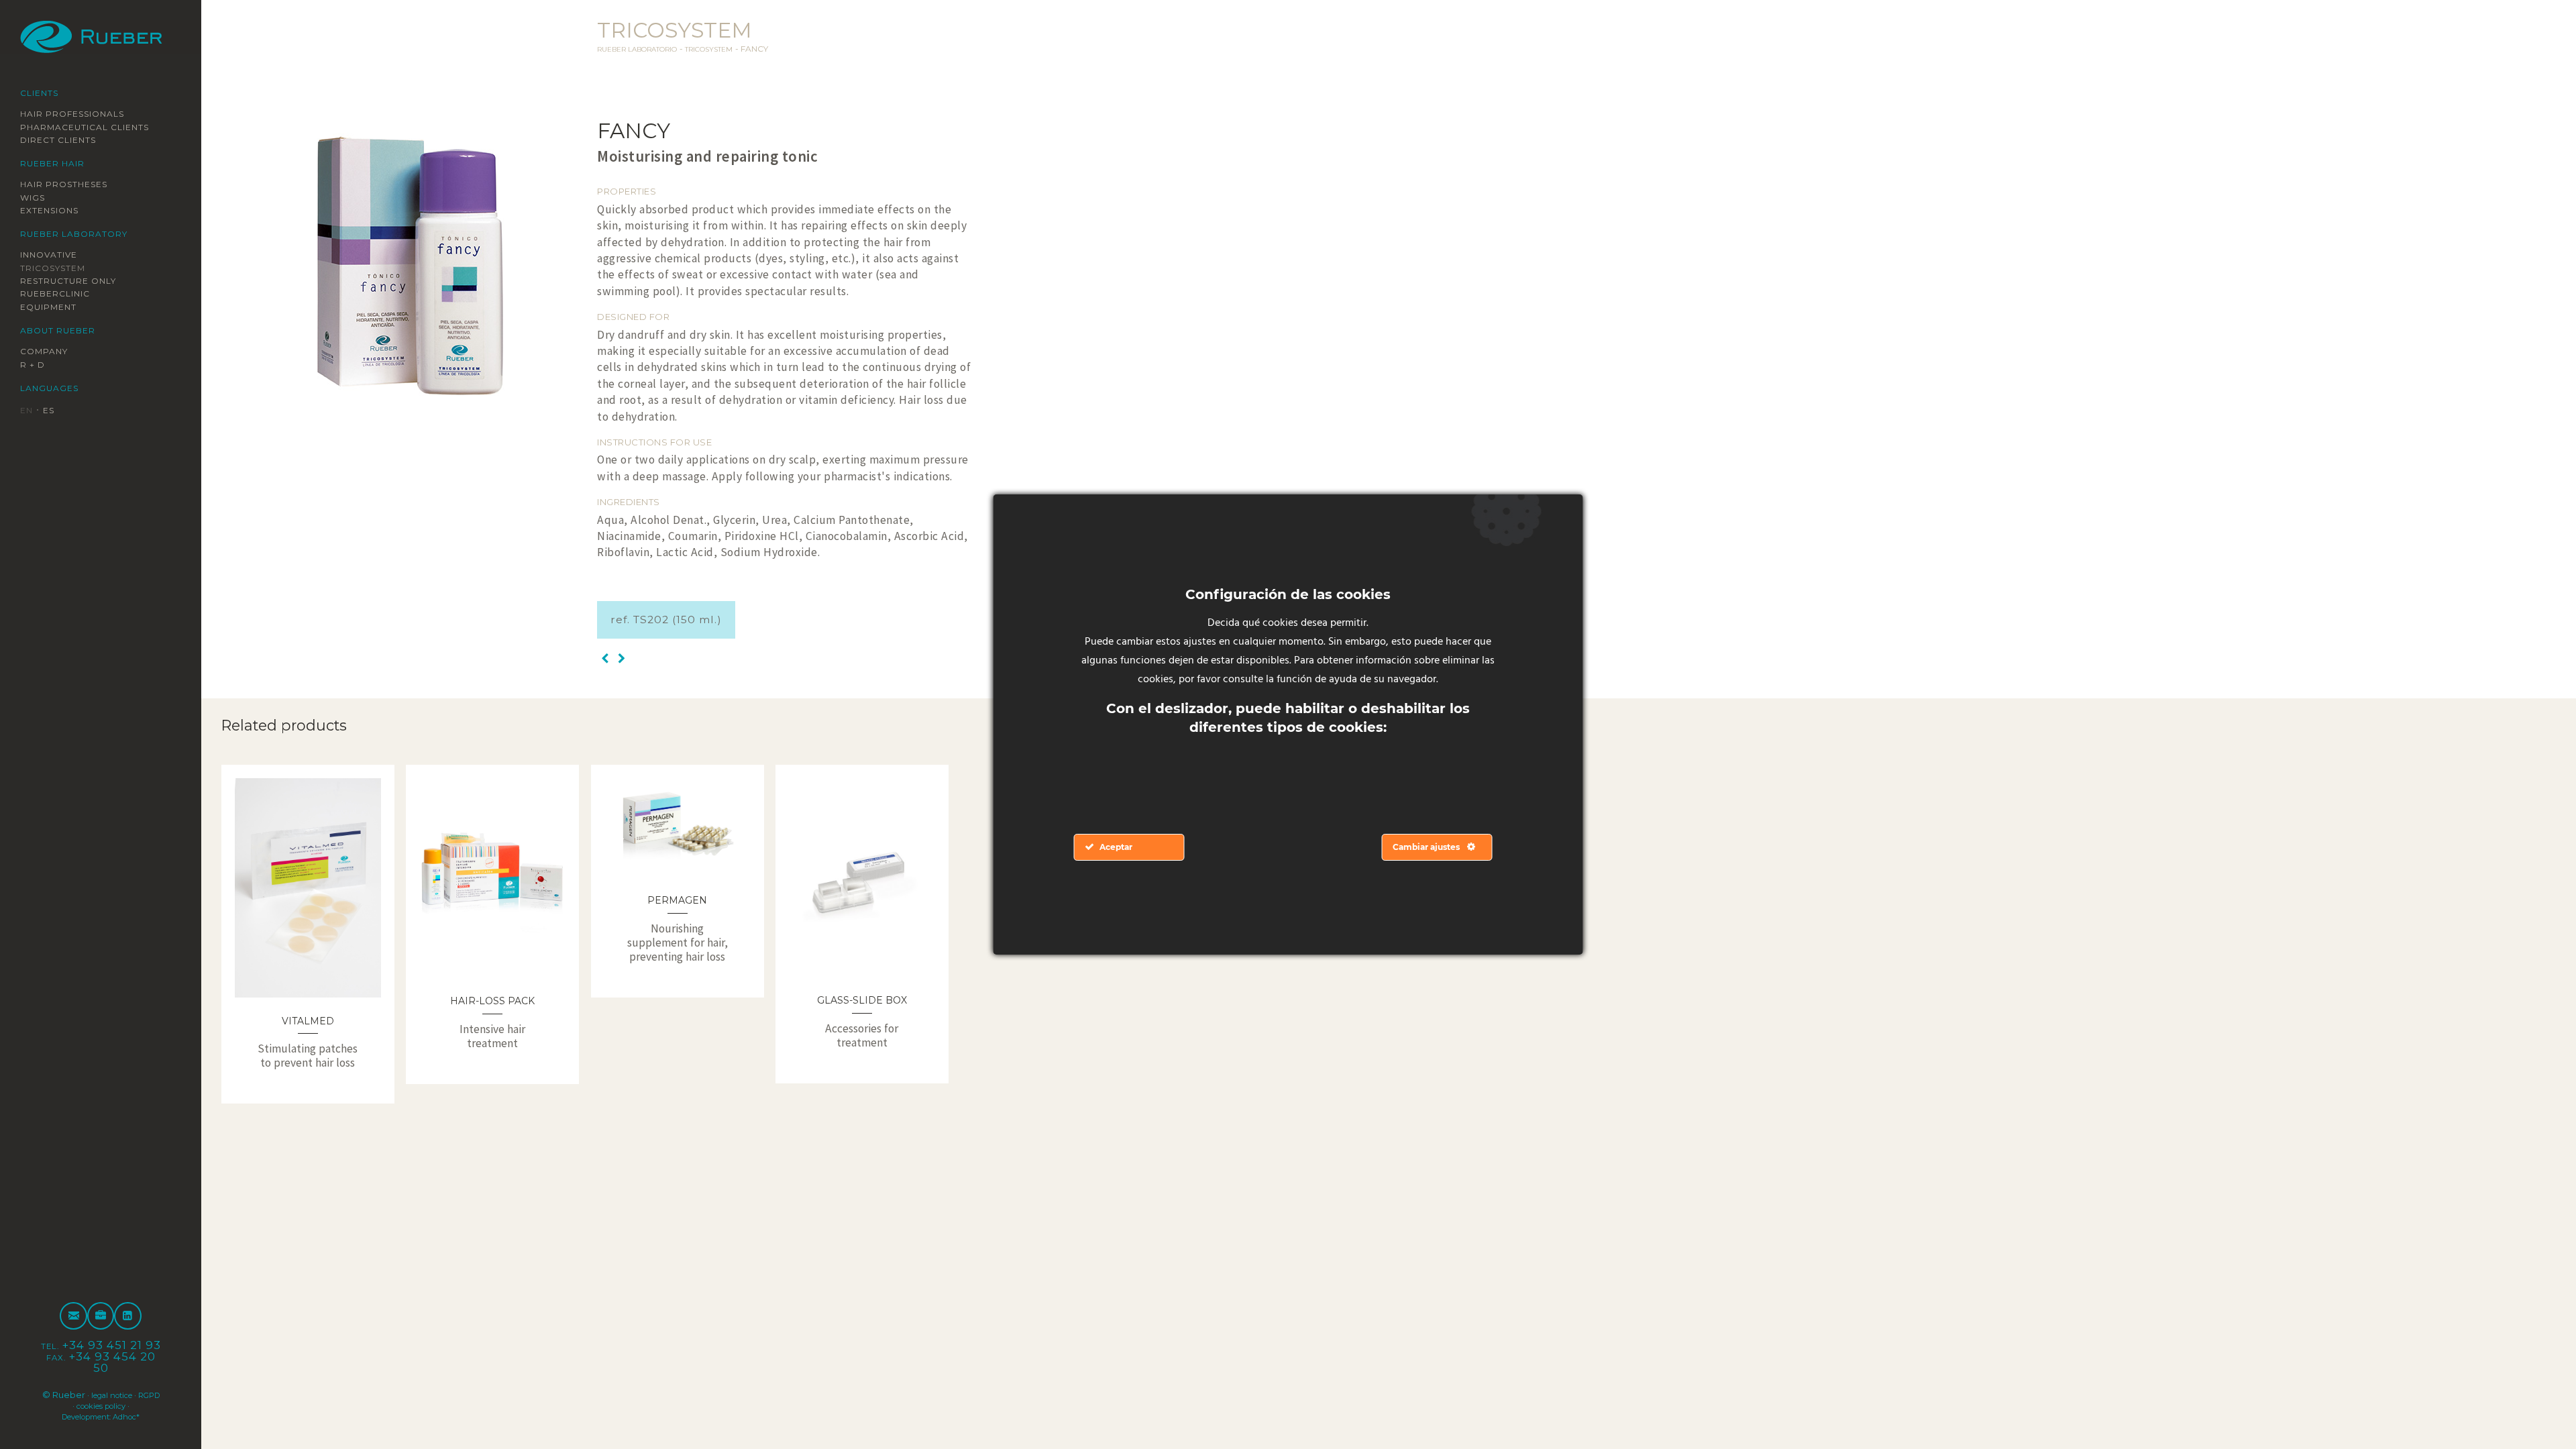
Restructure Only (78, 281)
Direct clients (67, 140)
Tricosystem (60, 268)
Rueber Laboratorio (647, 49)
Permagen (677, 900)
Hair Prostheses (74, 184)
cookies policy (115, 1405)
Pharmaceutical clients (98, 127)
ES (53, 411)
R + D (35, 365)
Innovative (55, 255)
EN (28, 411)
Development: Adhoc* (101, 1416)
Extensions (56, 211)
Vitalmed (308, 1020)
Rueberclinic (63, 294)
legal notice (123, 1395)
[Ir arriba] (2534, 1407)
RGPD (64, 1405)
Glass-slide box (862, 1000)
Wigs (35, 197)
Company (48, 352)
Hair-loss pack (492, 1000)
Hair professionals (84, 113)
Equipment (55, 307)
